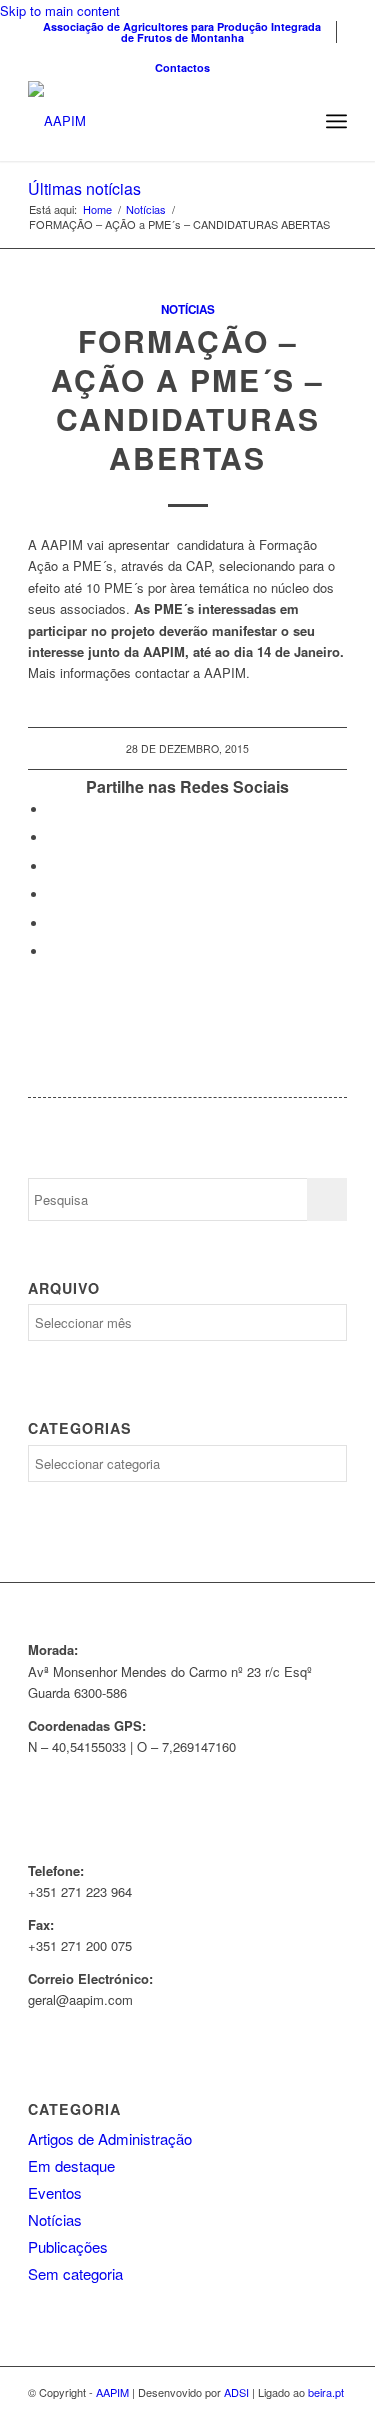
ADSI (236, 2392)
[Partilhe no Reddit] (53, 923)
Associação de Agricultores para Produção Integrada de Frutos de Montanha (182, 32)
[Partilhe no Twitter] (53, 837)
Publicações (68, 2246)
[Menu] (336, 121)
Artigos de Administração (110, 2138)
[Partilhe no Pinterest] (53, 894)
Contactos (182, 67)
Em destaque (71, 2165)
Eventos (55, 2192)
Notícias (188, 309)
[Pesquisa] (292, 121)
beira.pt (326, 2392)
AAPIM (112, 2392)
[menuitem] (182, 32)
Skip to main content (60, 10)
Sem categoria (75, 2273)
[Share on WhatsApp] (53, 866)
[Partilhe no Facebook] (53, 809)
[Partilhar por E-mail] (53, 951)
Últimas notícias (84, 188)
